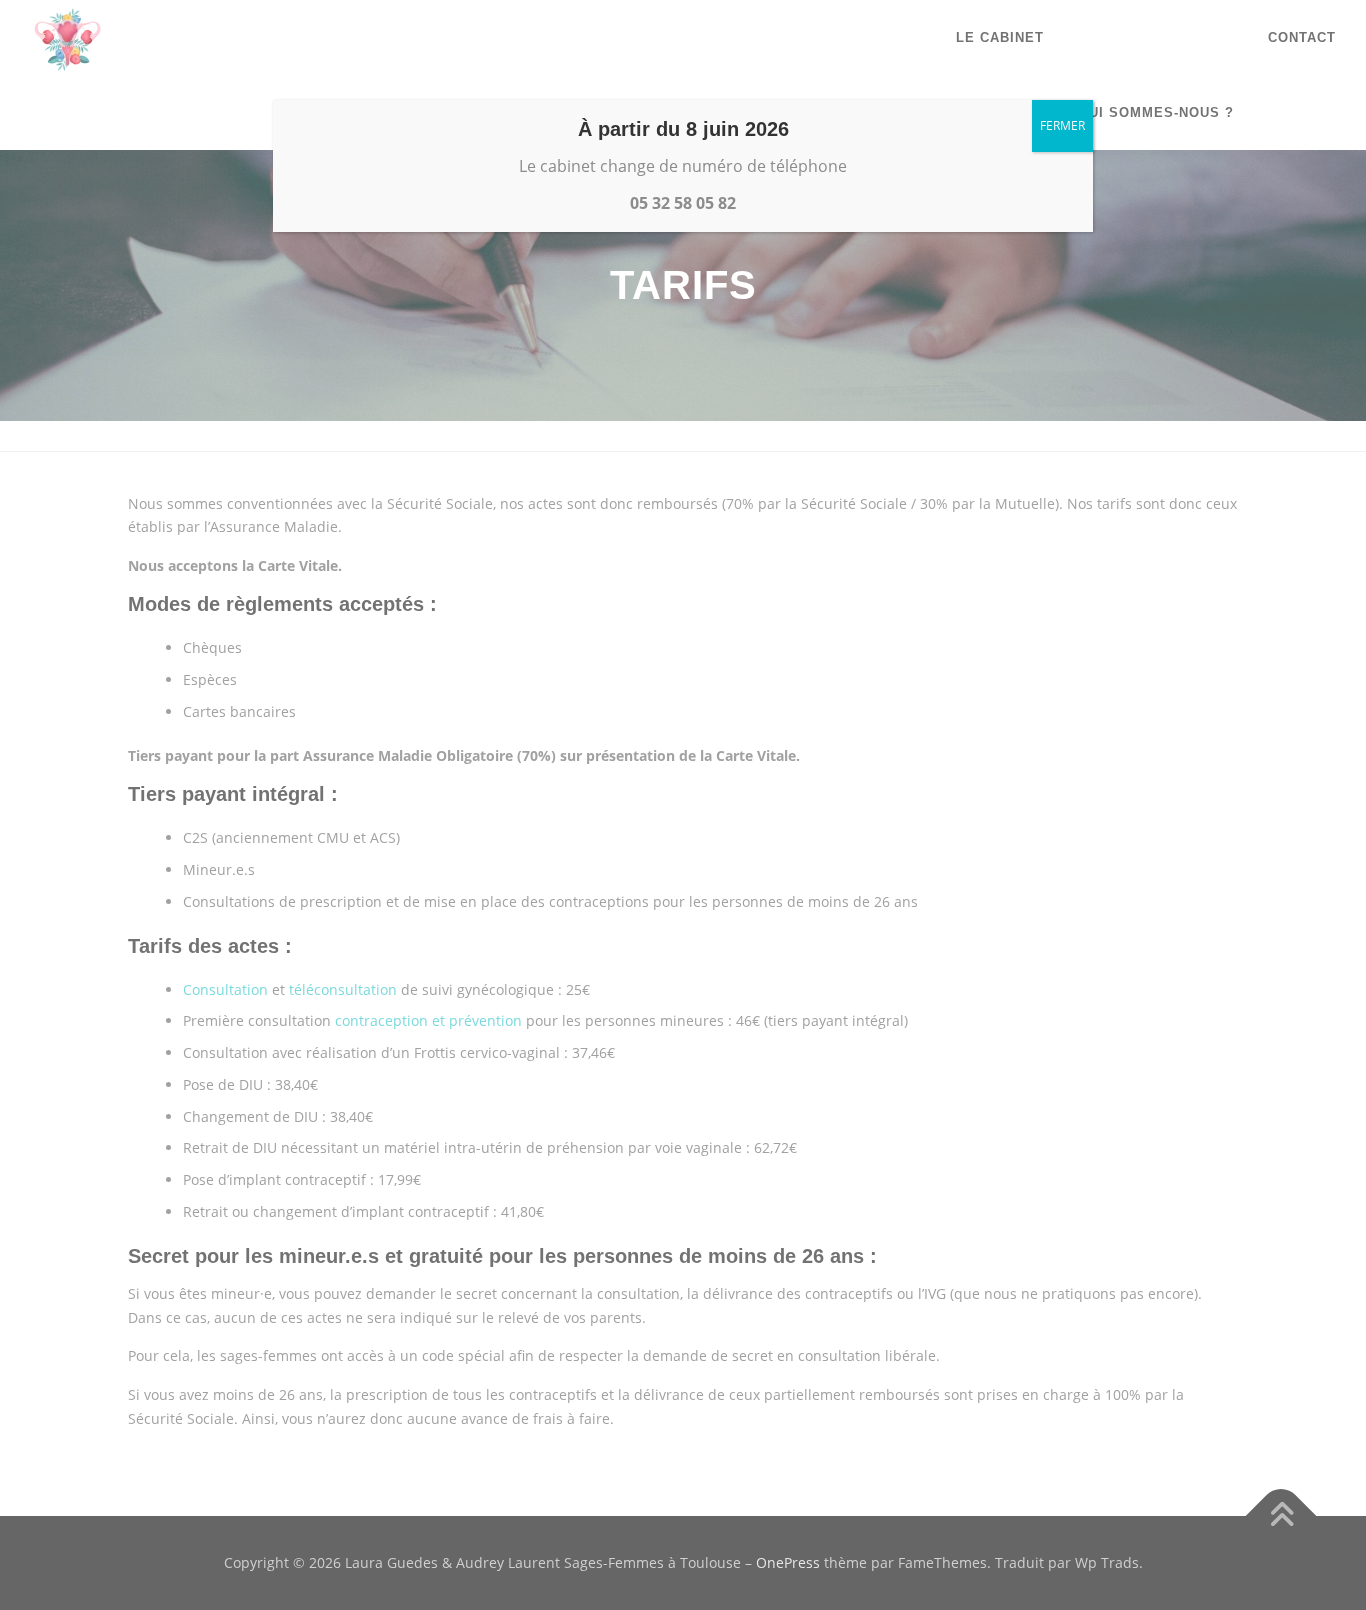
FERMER (1062, 125)
